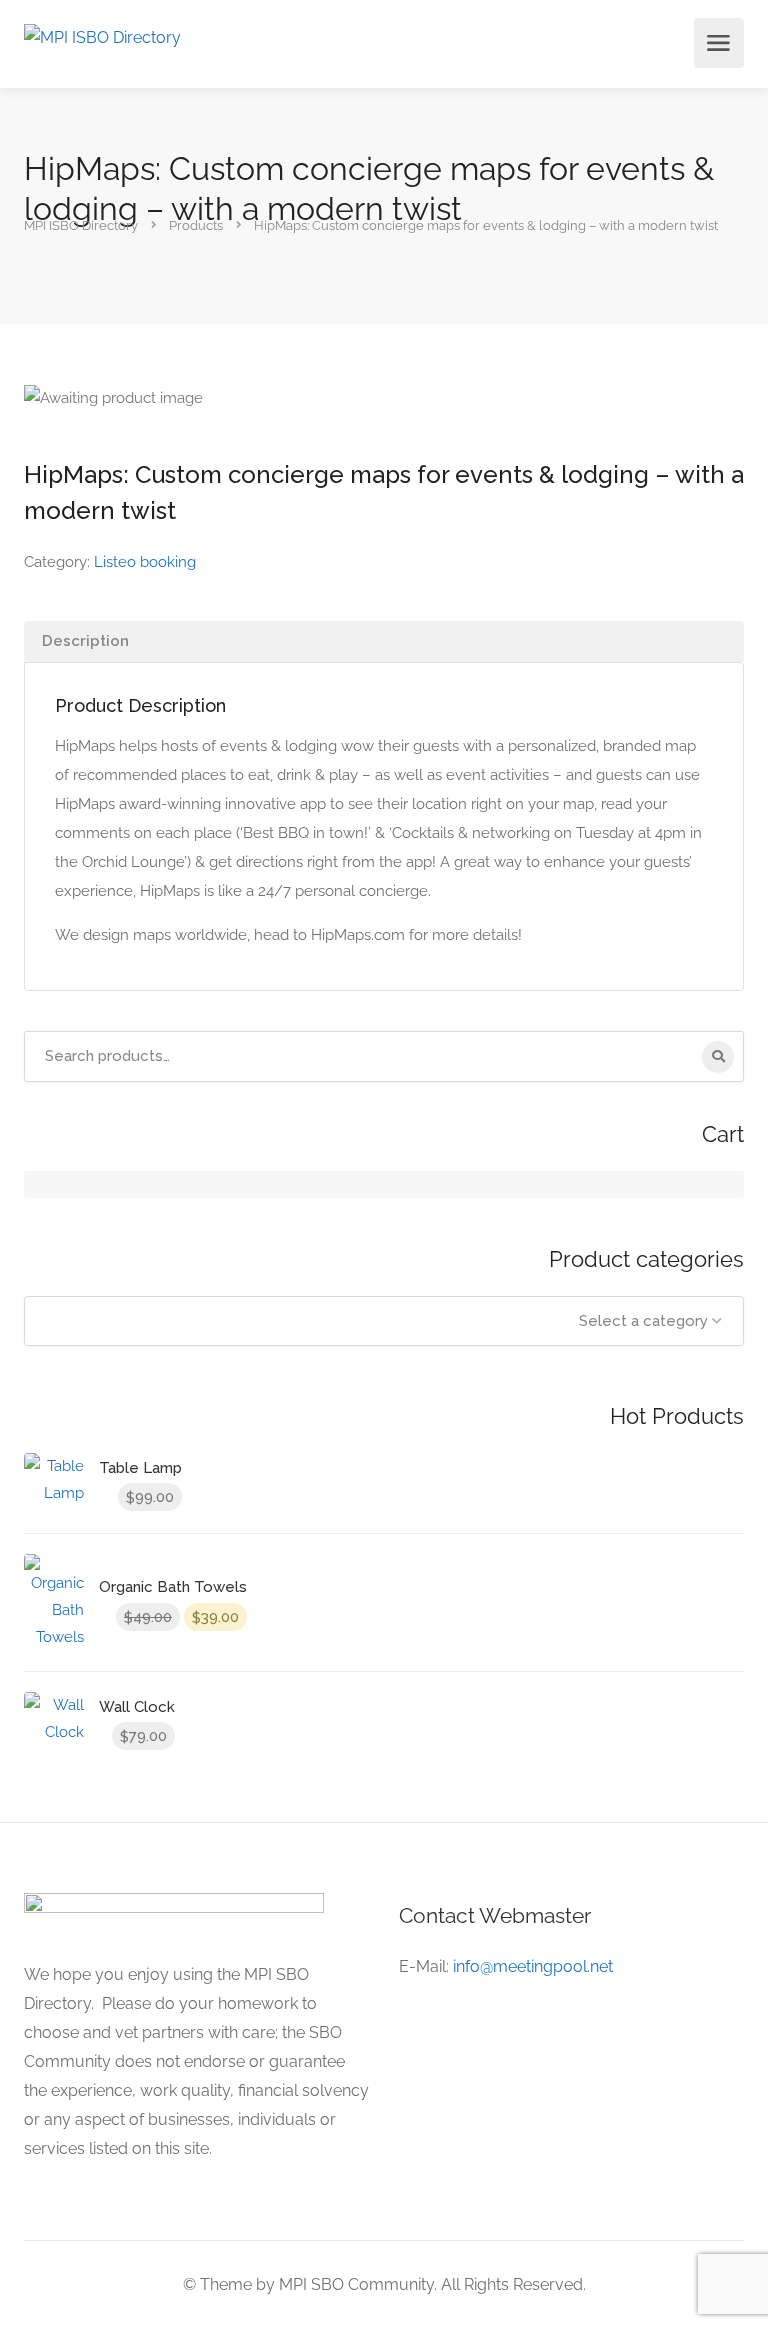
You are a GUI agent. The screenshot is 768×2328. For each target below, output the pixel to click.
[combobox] (384, 1321)
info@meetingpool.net (533, 1966)
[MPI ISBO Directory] (102, 36)
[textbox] (384, 1321)
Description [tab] (85, 641)
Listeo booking (145, 562)
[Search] (718, 1057)
